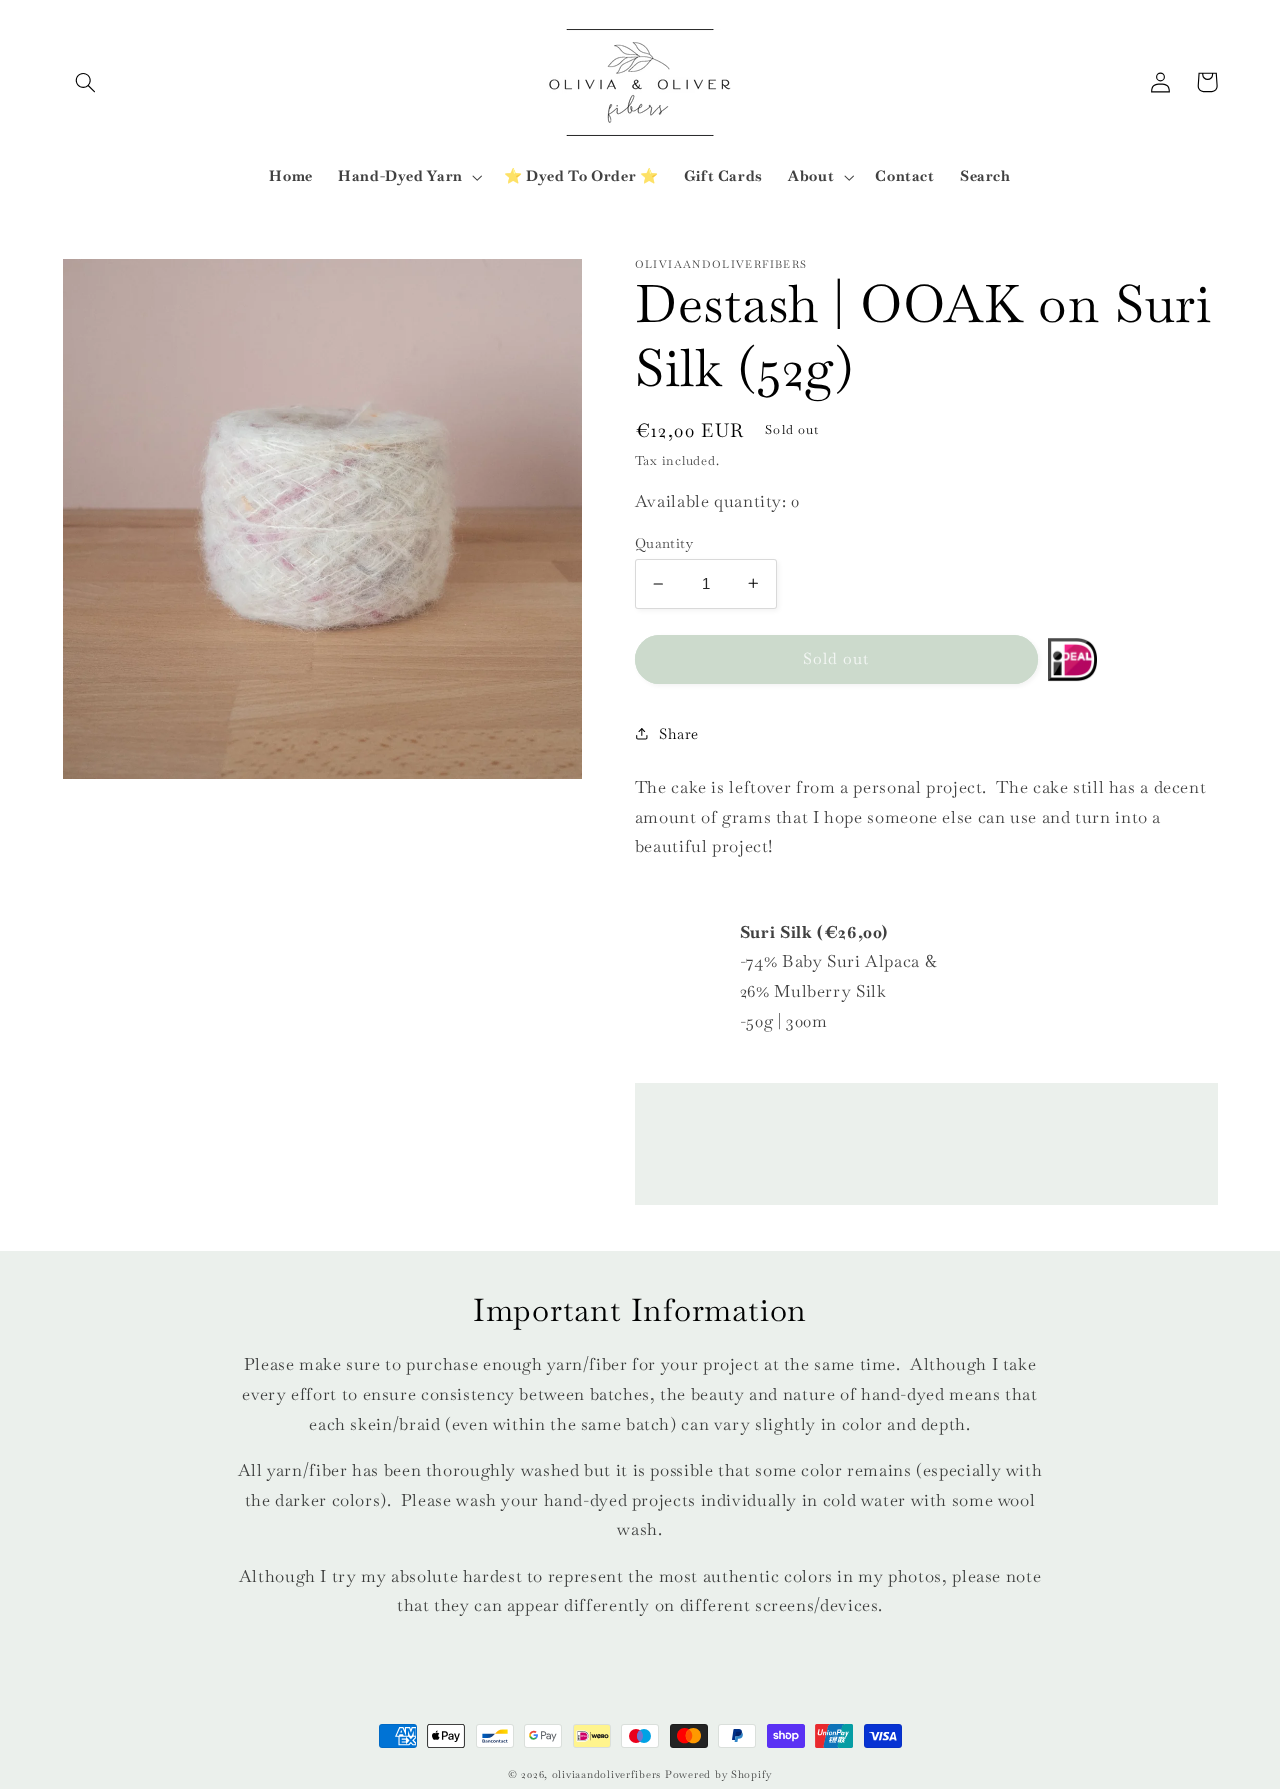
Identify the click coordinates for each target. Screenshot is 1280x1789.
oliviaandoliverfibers (606, 1774)
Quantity (664, 543)
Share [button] (679, 733)
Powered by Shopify (718, 1774)
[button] (86, 82)
